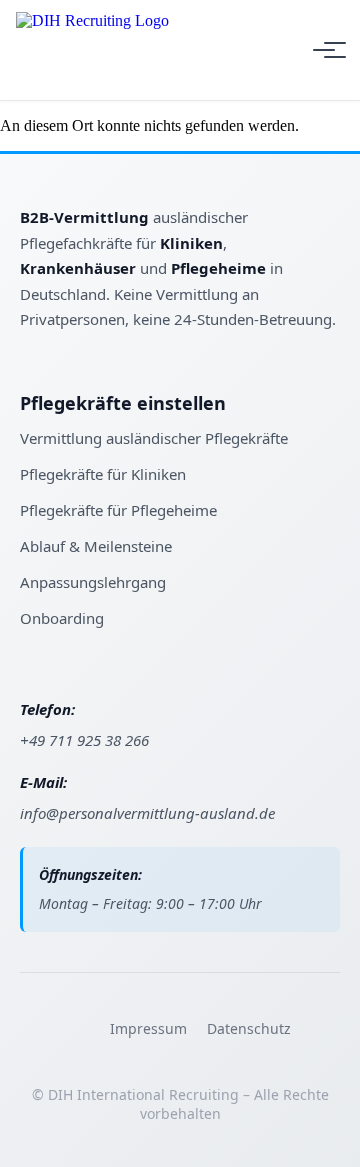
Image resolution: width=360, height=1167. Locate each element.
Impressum (148, 1028)
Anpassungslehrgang (93, 582)
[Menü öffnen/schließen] (324, 50)
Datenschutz (249, 1028)
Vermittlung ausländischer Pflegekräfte (154, 438)
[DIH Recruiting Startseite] (92, 50)
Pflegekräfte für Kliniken (103, 474)
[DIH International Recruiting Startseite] (90, 197)
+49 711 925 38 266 (84, 740)
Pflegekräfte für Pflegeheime (118, 510)
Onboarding (62, 618)
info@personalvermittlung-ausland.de (147, 813)
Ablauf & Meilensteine (96, 546)
